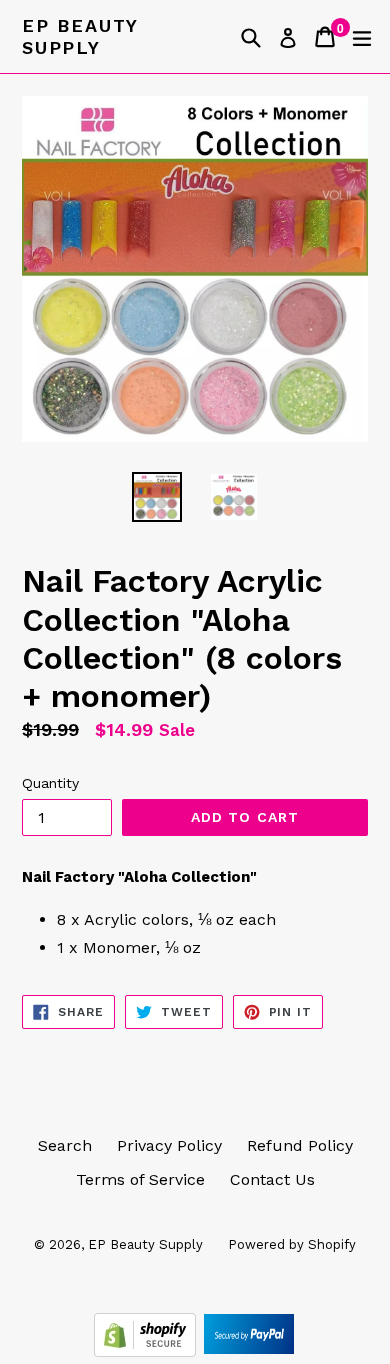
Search (65, 1145)
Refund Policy (300, 1145)
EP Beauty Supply (80, 36)
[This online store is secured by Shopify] (147, 1351)
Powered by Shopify (292, 1244)
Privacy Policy (169, 1145)
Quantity (50, 783)
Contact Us (272, 1179)
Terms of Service (140, 1179)
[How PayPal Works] (249, 1351)
